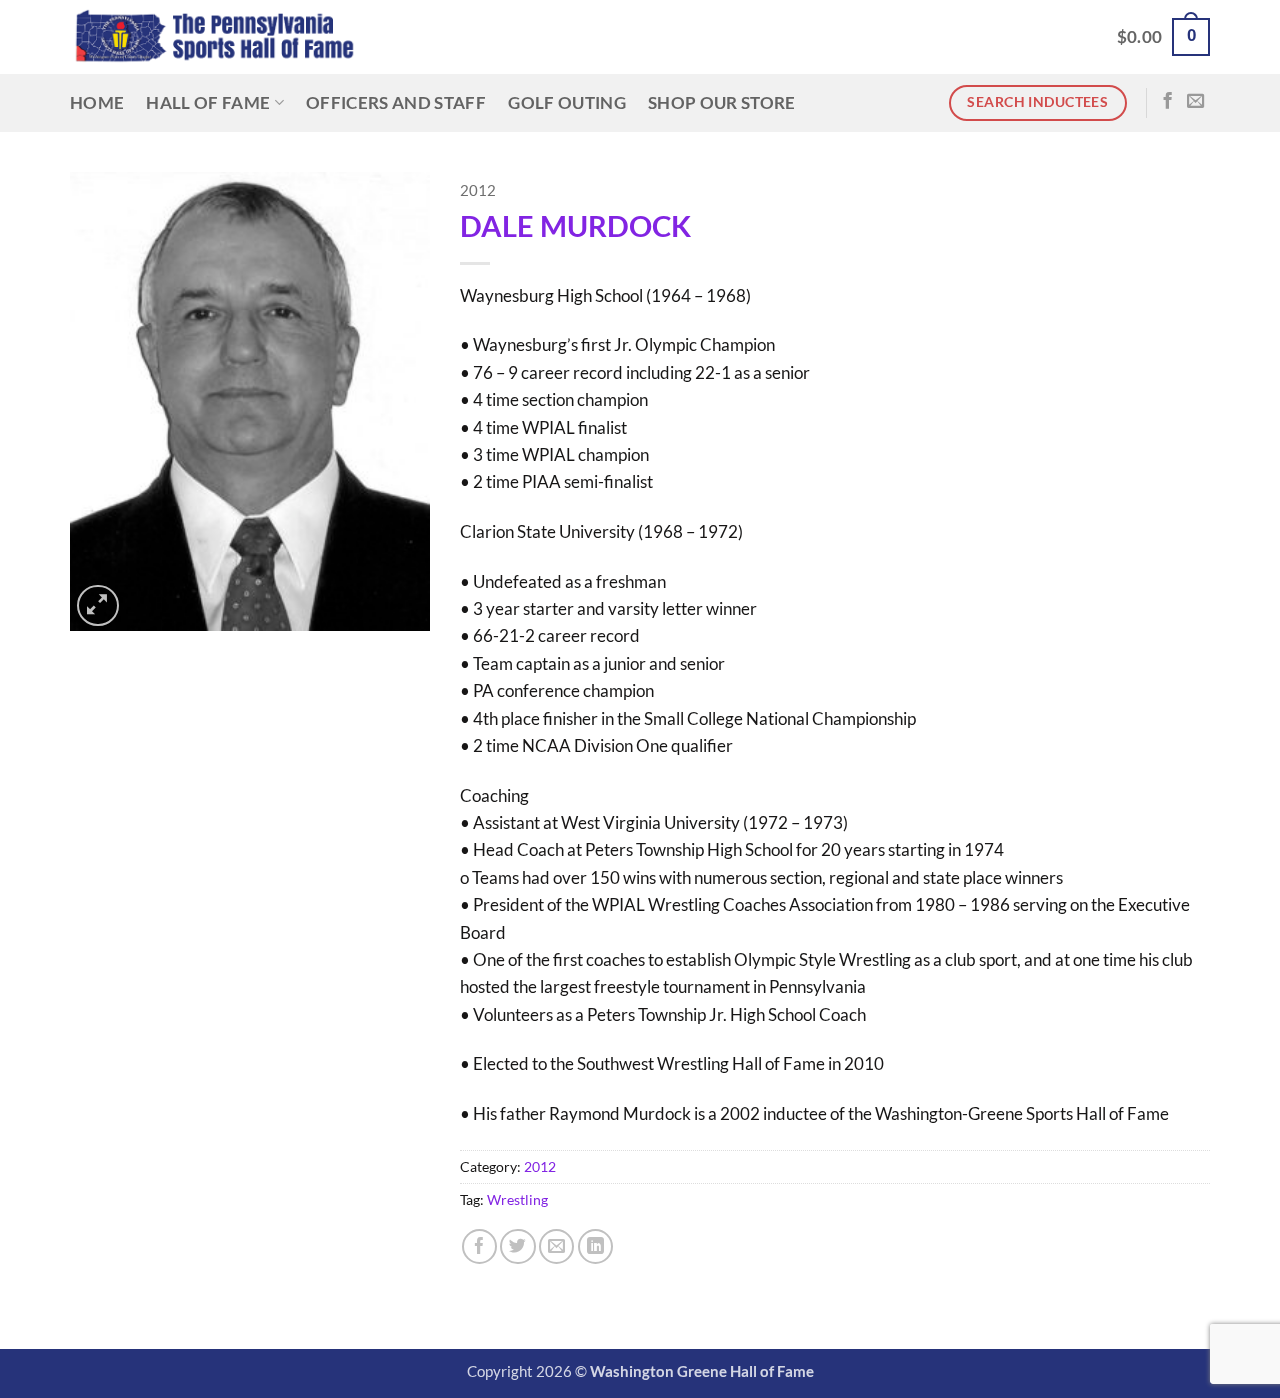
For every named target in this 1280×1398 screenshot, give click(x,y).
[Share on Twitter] (517, 1246)
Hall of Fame (208, 102)
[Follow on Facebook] (1167, 102)
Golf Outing (567, 102)
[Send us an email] (1195, 102)
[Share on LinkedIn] (595, 1246)
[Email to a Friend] (556, 1246)
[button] (1163, 37)
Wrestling (517, 1199)
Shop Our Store (722, 102)
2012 (478, 190)
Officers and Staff (396, 102)
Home (97, 102)
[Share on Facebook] (479, 1246)
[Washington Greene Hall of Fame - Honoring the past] (214, 37)
